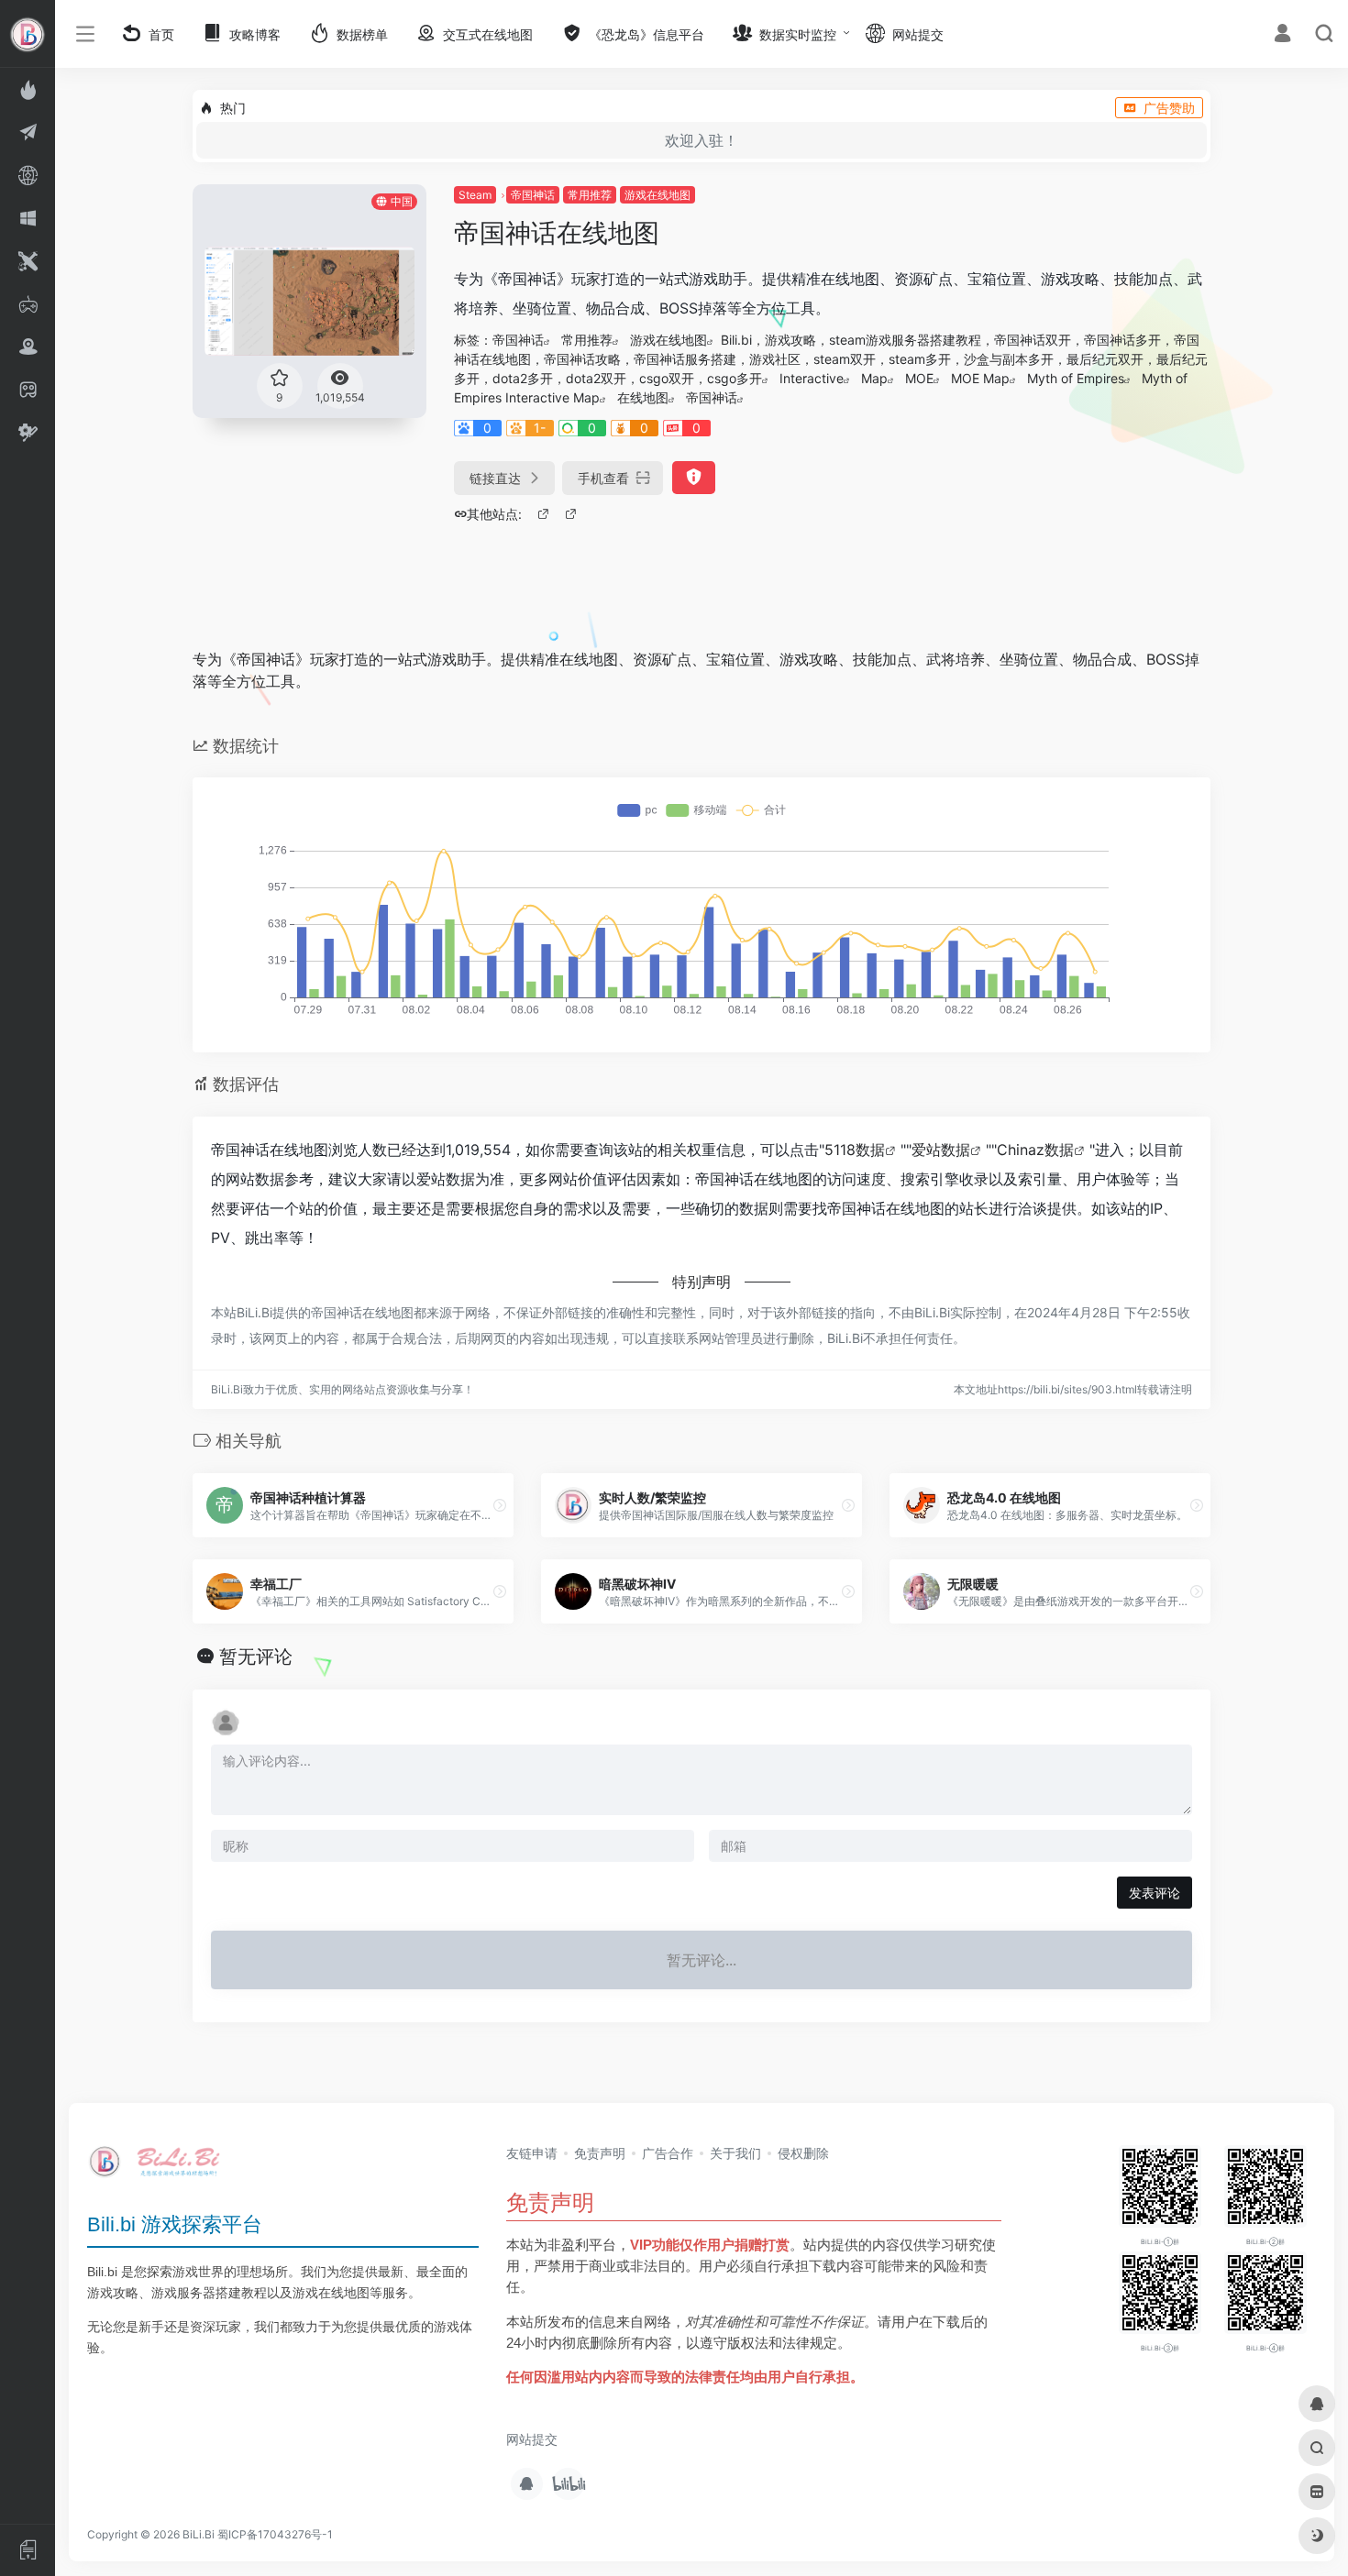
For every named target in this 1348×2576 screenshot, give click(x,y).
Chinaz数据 (1035, 1150)
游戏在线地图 (657, 195)
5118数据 (855, 1150)
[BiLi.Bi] (160, 2167)
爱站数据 (941, 1150)
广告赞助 (1169, 108)
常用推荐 (590, 195)
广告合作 (668, 2153)
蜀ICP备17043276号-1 (275, 2534)
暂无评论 (256, 1657)
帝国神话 (533, 195)
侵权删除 (803, 2153)
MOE (919, 378)
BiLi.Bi (199, 2534)
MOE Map (980, 378)
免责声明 (600, 2153)
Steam (475, 195)
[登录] (1282, 35)
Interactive (812, 378)
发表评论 (1155, 1893)
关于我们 (735, 2153)
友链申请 (532, 2153)
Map (874, 378)
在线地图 (643, 397)
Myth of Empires (1076, 378)
